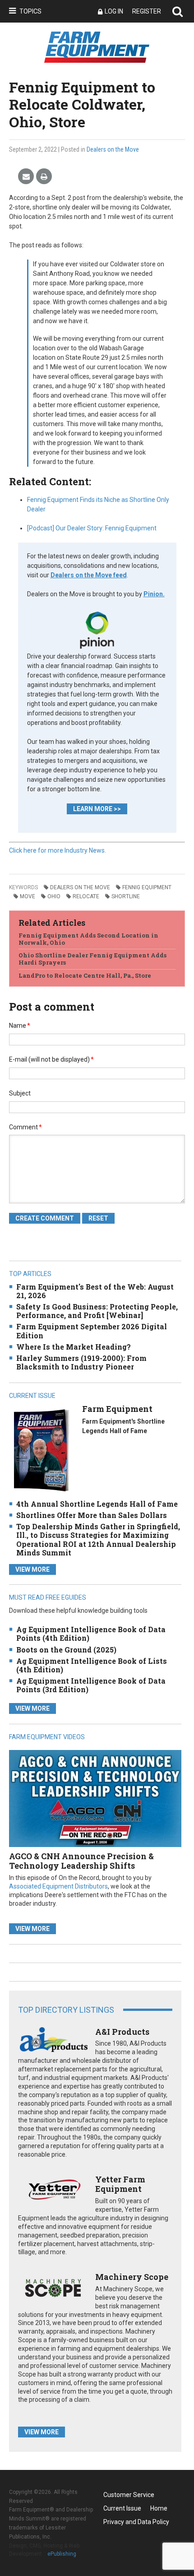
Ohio (54, 896)
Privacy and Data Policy (136, 2522)
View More (32, 1569)
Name (20, 1026)
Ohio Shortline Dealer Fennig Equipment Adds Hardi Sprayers (92, 959)
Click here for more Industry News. (58, 850)
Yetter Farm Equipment (120, 2184)
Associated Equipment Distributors (58, 1886)
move (28, 896)
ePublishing (62, 2554)
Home (159, 2508)
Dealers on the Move (113, 149)
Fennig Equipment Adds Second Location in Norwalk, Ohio (88, 939)
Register (147, 11)
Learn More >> (97, 809)
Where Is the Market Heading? (74, 1347)
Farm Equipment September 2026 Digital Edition (92, 1331)
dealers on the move (80, 887)
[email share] (26, 177)
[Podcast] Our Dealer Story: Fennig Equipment (92, 528)
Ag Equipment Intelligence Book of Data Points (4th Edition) (91, 1634)
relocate (86, 896)
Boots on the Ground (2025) (66, 1650)
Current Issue (122, 2508)
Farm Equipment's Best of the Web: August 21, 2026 (95, 1291)
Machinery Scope (132, 2277)
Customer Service (129, 2495)
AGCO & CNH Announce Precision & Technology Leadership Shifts (81, 1861)
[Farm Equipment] (41, 1450)
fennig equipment (147, 887)
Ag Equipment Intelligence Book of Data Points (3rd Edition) (91, 1685)
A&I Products (122, 2032)
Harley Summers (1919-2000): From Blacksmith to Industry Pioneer (81, 1362)
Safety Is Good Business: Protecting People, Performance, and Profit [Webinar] (97, 1311)
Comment (25, 1127)
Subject (20, 1093)
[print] (44, 177)
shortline (126, 896)
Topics (30, 11)
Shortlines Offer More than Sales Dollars (92, 1515)
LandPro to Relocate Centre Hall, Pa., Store (85, 975)
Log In (114, 11)
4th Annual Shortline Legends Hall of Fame (97, 1504)
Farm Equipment (117, 1409)
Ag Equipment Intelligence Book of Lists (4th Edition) (92, 1665)
